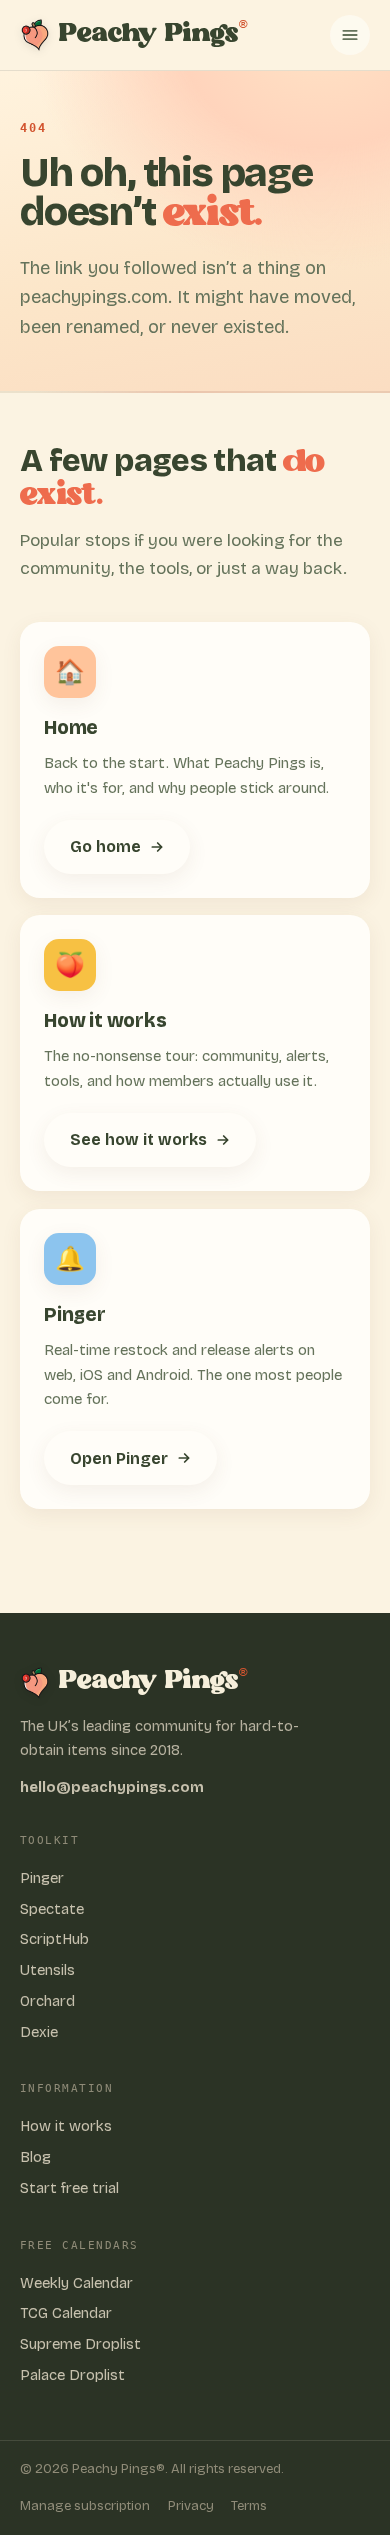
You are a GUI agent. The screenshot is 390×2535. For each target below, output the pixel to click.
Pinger (42, 1878)
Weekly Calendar (76, 2283)
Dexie (39, 2032)
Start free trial (69, 2188)
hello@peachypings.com (112, 1787)
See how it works (138, 1139)
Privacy (191, 2506)
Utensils (47, 1970)
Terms (249, 2506)
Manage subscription (85, 2506)
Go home (105, 845)
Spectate (52, 1909)
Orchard (47, 2001)
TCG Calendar (66, 2313)
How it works (66, 2126)
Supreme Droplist (80, 2344)
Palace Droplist (72, 2375)
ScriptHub (54, 1939)
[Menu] (350, 35)
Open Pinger (119, 1458)
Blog (35, 2157)
